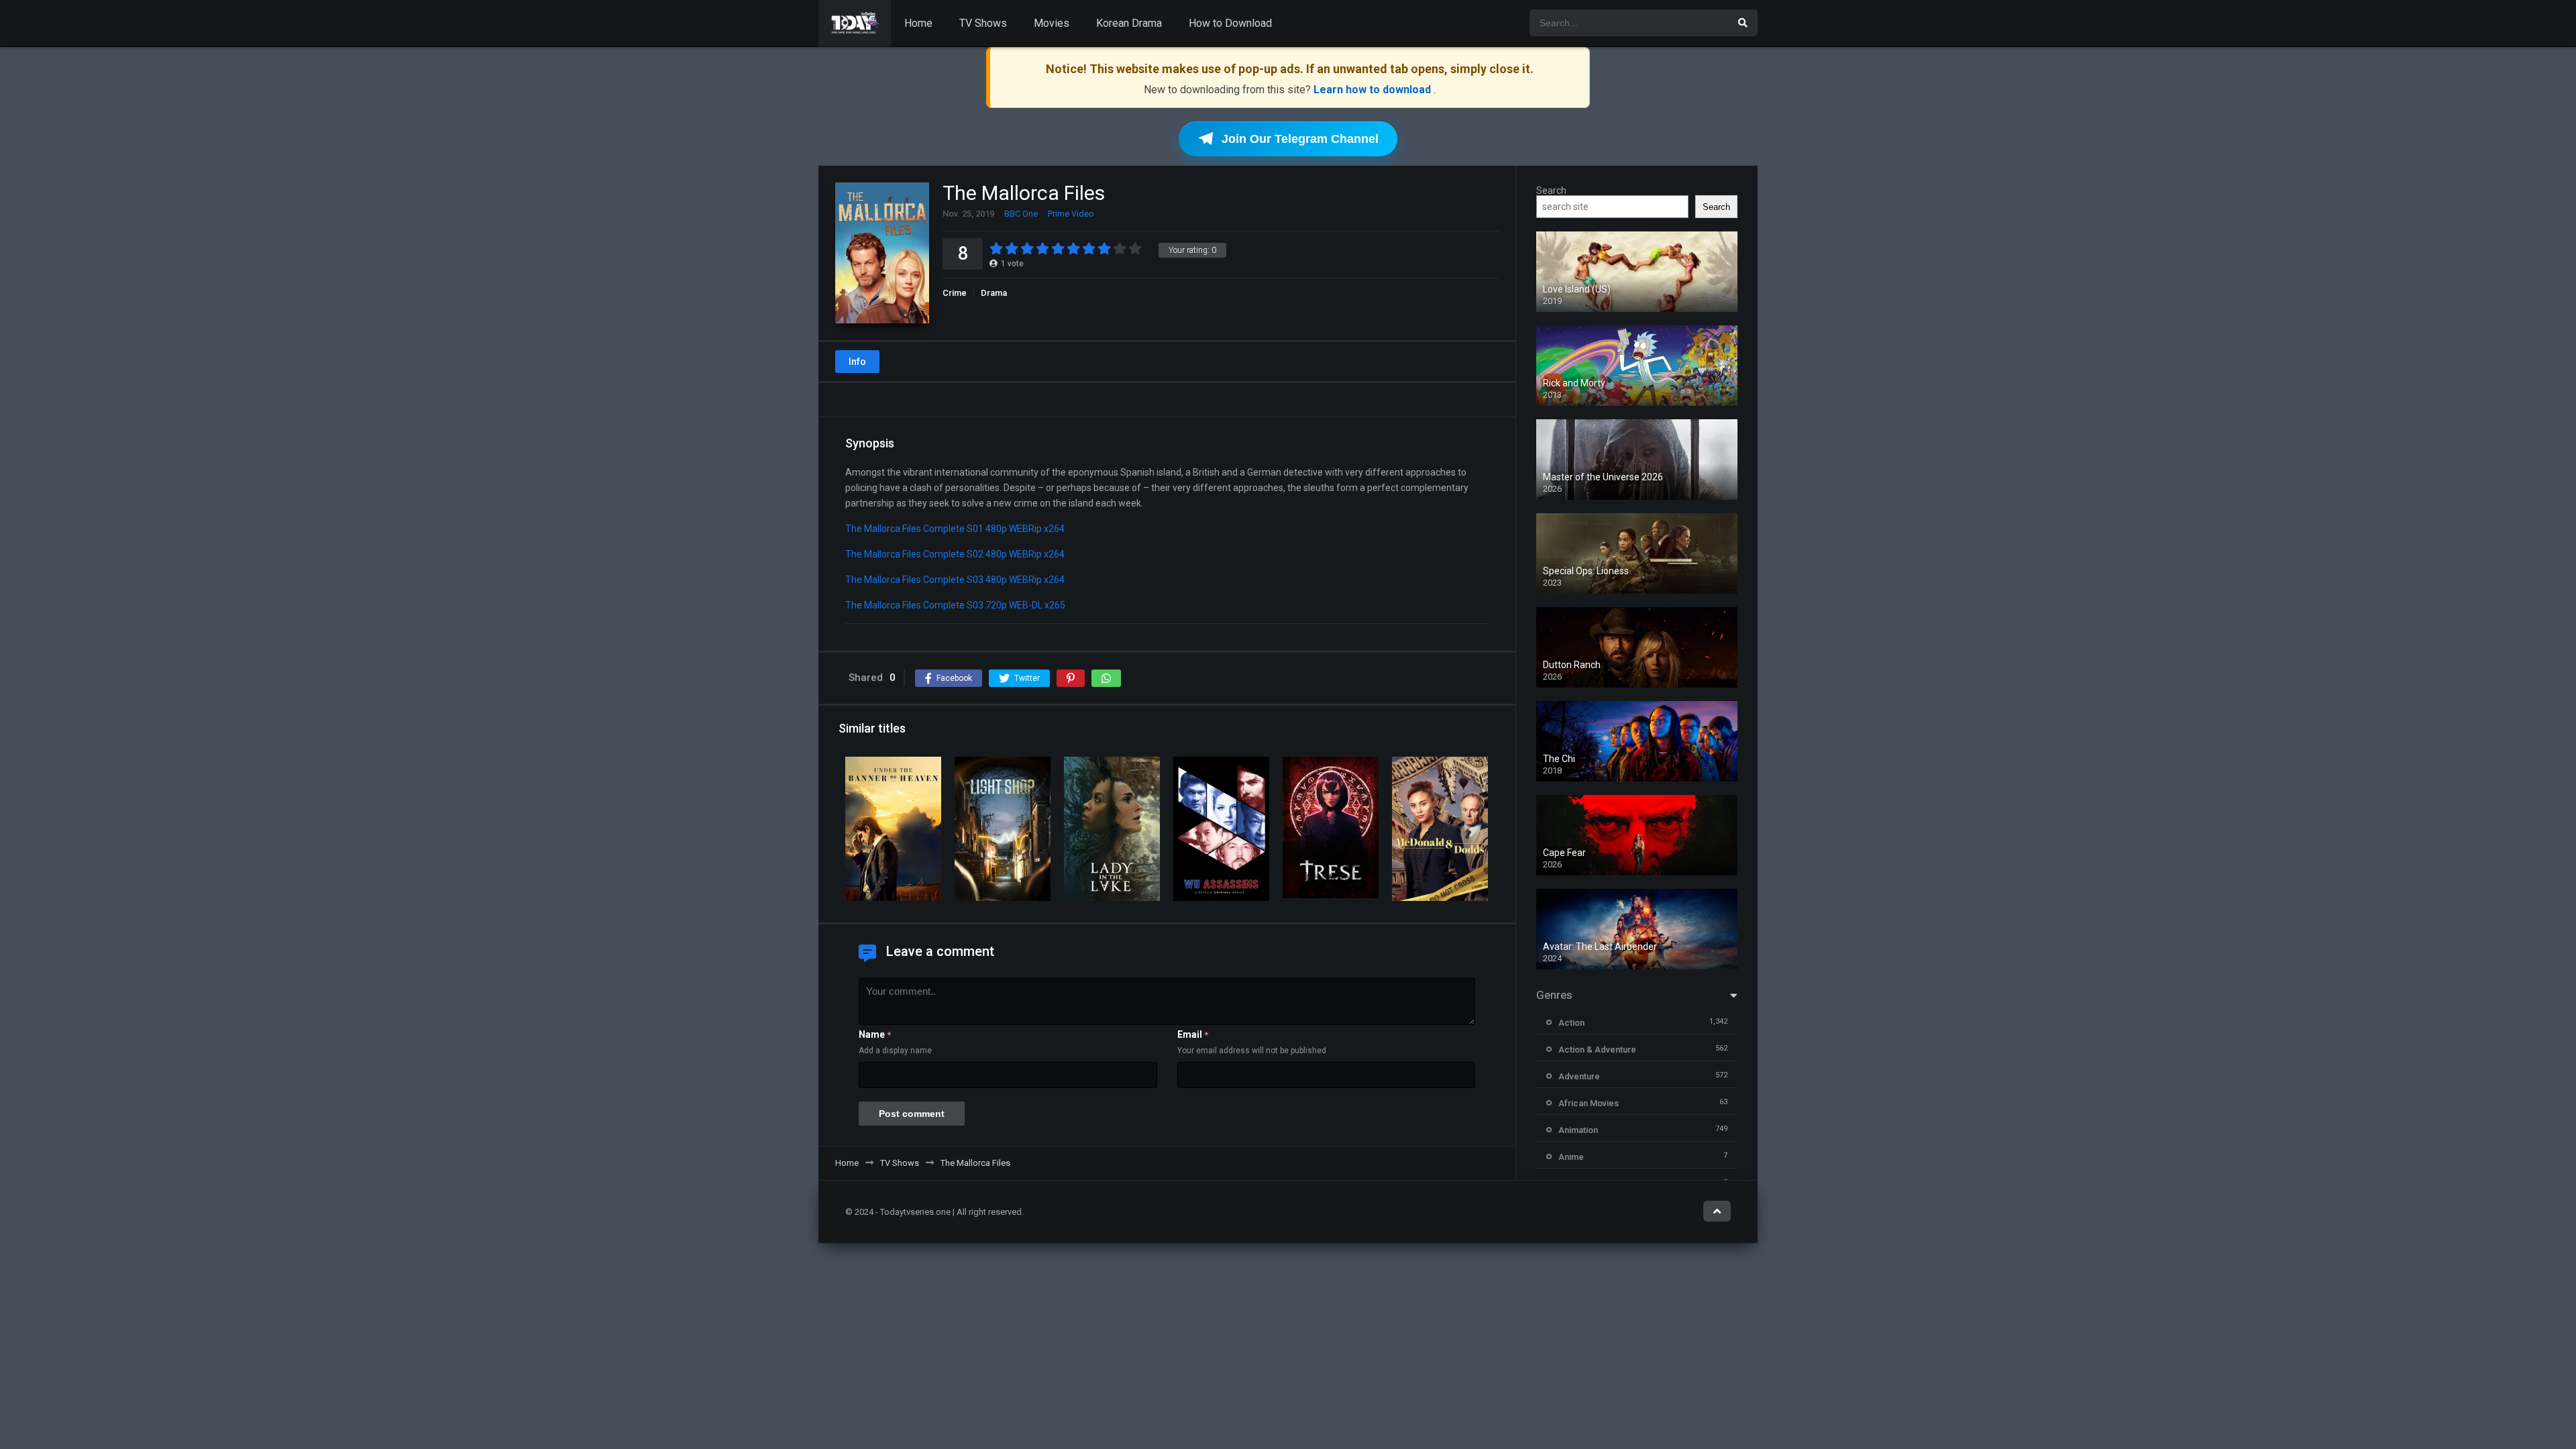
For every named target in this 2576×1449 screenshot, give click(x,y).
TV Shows (983, 23)
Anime (1571, 1157)
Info (857, 362)
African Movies (1589, 1103)
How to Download (1230, 23)
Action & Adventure (1597, 1050)
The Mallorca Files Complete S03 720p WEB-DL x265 (955, 605)
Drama (994, 293)
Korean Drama (1129, 23)
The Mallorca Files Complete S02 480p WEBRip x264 (955, 554)
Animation (1578, 1130)
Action (1571, 1023)
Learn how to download (1374, 90)
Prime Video (1071, 214)
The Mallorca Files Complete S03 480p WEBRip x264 (955, 580)
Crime (955, 293)
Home (918, 23)
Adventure (1579, 1076)
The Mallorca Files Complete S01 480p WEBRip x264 (955, 529)
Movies (1052, 23)
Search (1551, 191)
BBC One (1021, 214)
